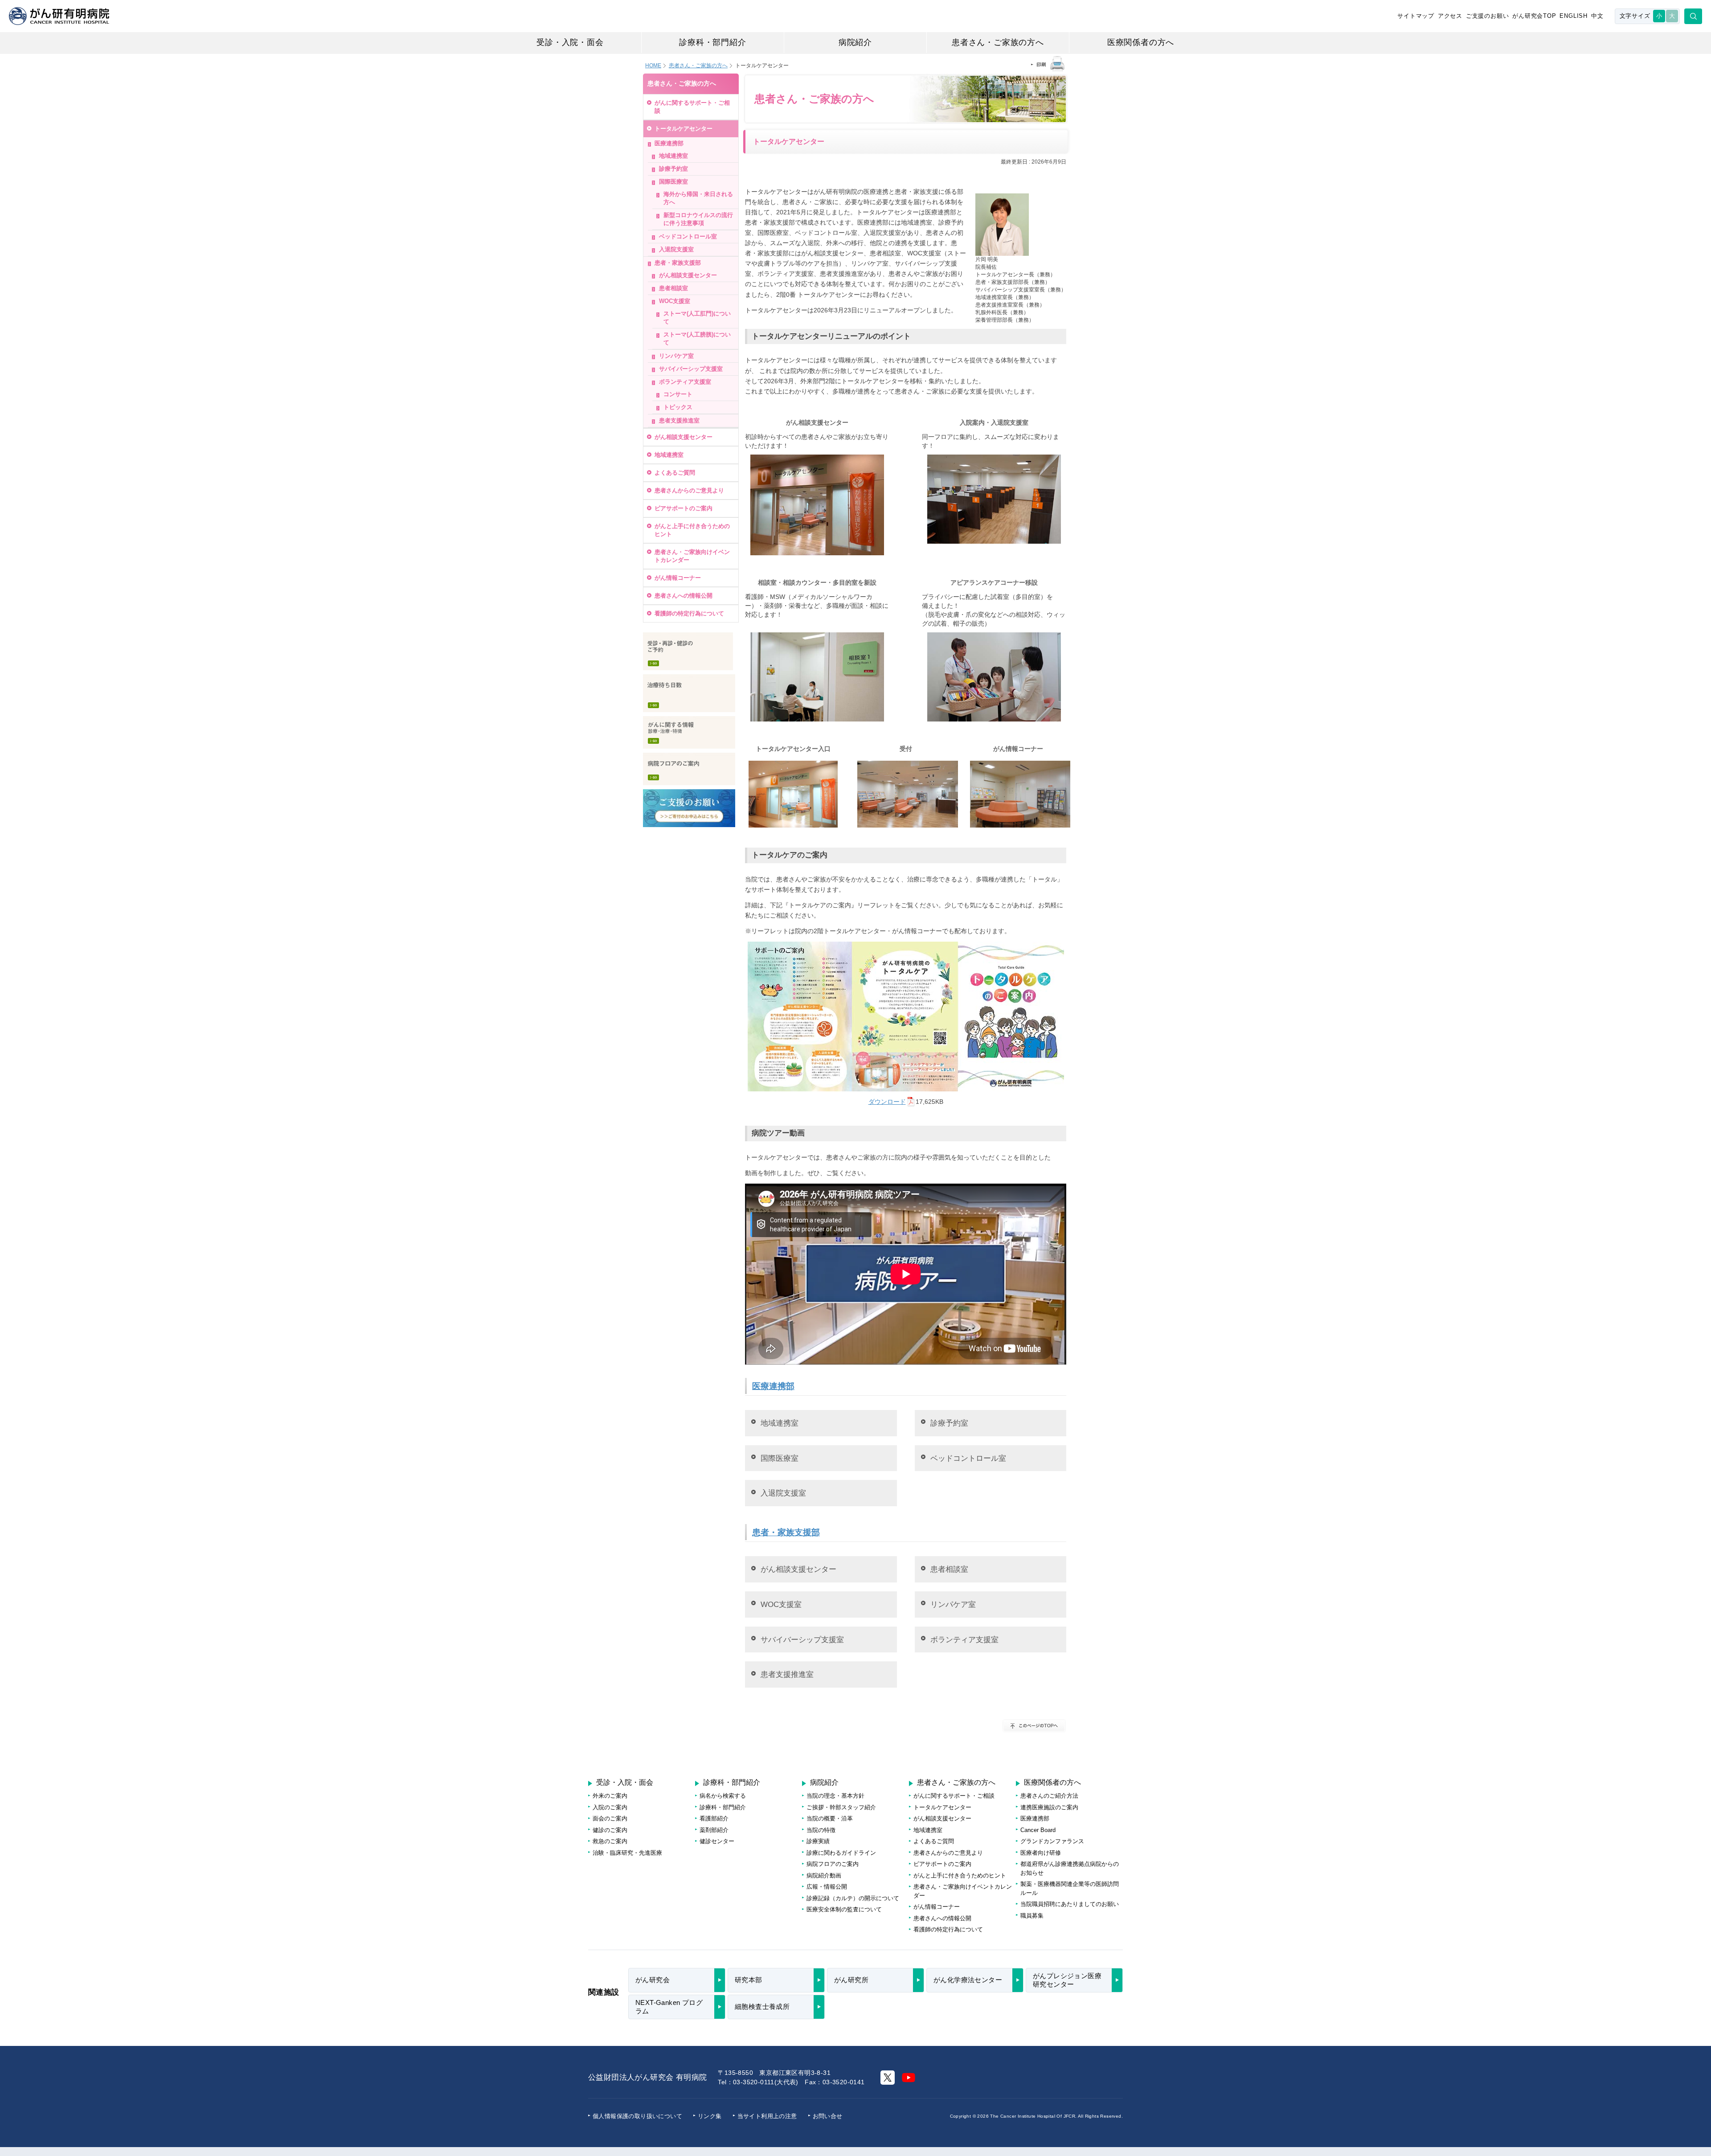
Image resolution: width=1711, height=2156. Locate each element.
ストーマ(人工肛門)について (697, 318)
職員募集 (1032, 1916)
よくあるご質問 (675, 473)
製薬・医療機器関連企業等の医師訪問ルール (1070, 1888)
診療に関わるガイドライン (841, 1853)
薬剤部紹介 (714, 1830)
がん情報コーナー (678, 578)
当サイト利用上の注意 (767, 2116)
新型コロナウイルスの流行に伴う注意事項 (698, 219)
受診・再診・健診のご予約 (688, 651)
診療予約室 (949, 1423)
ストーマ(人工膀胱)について (697, 338)
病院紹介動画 (824, 1875)
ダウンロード (887, 1102)
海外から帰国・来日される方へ (698, 198)
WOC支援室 (781, 1604)
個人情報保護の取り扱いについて (637, 2116)
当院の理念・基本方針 (835, 1796)
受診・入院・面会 (570, 42)
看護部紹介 (714, 1818)
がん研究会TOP (1534, 16)
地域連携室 (780, 1423)
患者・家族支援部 (786, 1532)
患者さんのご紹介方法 (1049, 1796)
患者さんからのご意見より (689, 490)
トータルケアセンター (684, 129)
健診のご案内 (610, 1830)
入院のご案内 (610, 1807)
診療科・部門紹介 (712, 42)
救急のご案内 (610, 1841)
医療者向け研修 (1041, 1853)
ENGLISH (1574, 16)
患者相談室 (949, 1569)
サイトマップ (1416, 16)
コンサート (678, 394)
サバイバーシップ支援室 (802, 1640)
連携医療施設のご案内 (1049, 1807)
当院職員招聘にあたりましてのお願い (1070, 1904)
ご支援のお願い (1488, 16)
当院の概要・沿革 (830, 1818)
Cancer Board (1038, 1830)
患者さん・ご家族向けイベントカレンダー (692, 556)
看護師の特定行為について (689, 613)
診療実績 (818, 1841)
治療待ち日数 (689, 693)
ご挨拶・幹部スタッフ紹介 (841, 1807)
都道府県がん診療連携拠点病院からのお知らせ (1070, 1868)
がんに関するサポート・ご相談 (692, 107)
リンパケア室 (953, 1604)
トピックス (678, 407)
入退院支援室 (783, 1493)
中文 (1597, 16)
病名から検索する (723, 1796)
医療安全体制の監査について (844, 1909)
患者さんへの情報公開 (684, 596)
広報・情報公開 (827, 1887)
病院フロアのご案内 (689, 769)
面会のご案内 (610, 1818)
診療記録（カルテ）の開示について (853, 1898)
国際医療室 (780, 1458)
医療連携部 (773, 1386)
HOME (653, 66)
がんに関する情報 (689, 732)
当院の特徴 (821, 1830)
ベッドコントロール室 (968, 1458)
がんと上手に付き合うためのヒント (692, 530)
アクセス (1450, 16)
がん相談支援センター (798, 1569)
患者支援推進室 (787, 1674)
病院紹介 (855, 42)
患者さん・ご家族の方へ (998, 42)
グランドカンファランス (1052, 1841)
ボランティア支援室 (964, 1640)
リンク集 (710, 2116)
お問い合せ (828, 2116)
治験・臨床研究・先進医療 (627, 1853)
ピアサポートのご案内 (684, 508)
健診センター (717, 1841)
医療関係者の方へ (1141, 42)
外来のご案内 (610, 1796)
